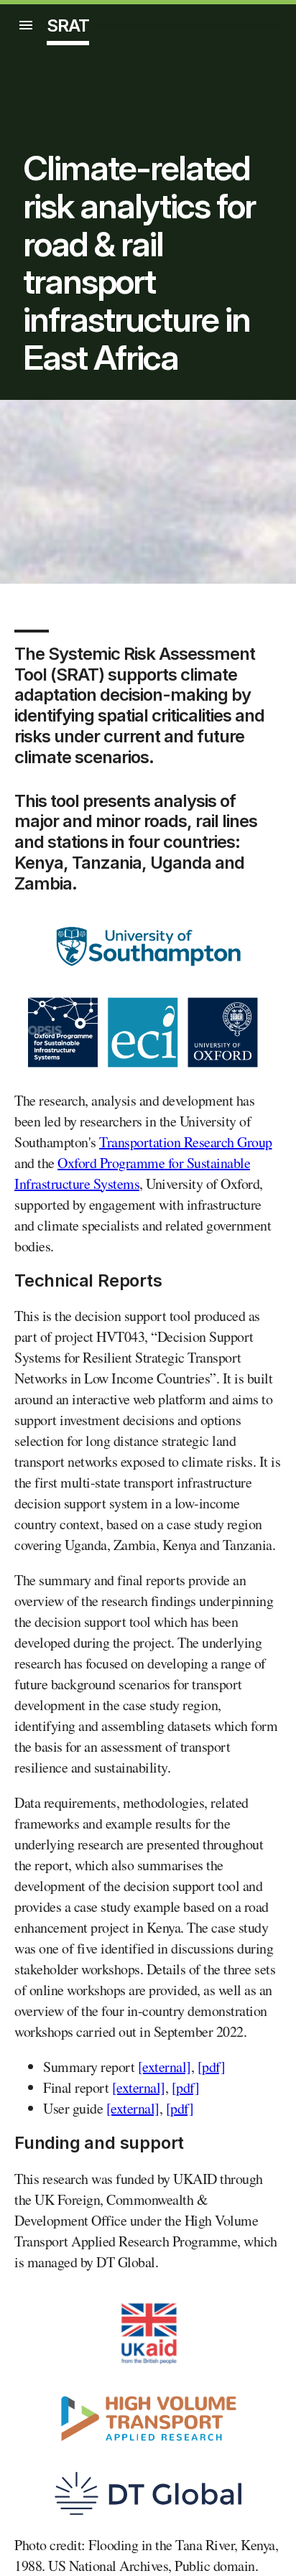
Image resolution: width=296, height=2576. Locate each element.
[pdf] (212, 2067)
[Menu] (26, 25)
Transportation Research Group (186, 1142)
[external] (165, 2067)
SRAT (68, 25)
